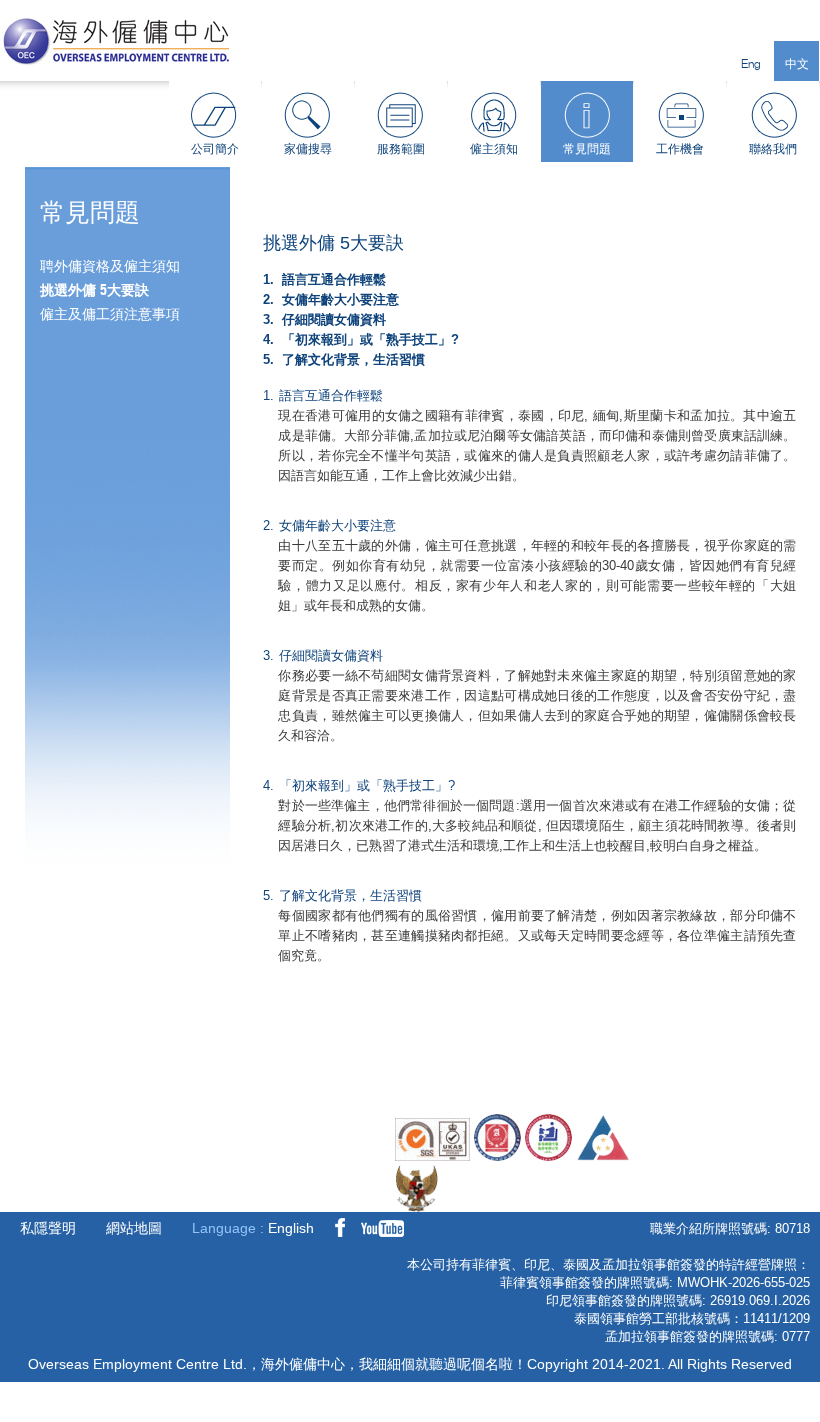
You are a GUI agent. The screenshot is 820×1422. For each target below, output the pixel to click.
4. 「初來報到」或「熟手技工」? (361, 339)
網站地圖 (134, 1228)
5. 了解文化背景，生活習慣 (344, 359)
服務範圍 (401, 148)
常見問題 (587, 148)
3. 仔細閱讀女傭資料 (324, 319)
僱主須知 (494, 148)
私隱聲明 (48, 1228)
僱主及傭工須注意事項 (110, 314)
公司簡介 (215, 148)
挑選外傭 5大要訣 (94, 290)
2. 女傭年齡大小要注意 (331, 299)
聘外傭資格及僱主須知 (110, 266)
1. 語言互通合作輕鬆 (324, 279)
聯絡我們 (773, 148)
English (291, 1228)
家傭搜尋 (308, 148)
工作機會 (680, 148)
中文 (797, 63)
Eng (751, 63)
